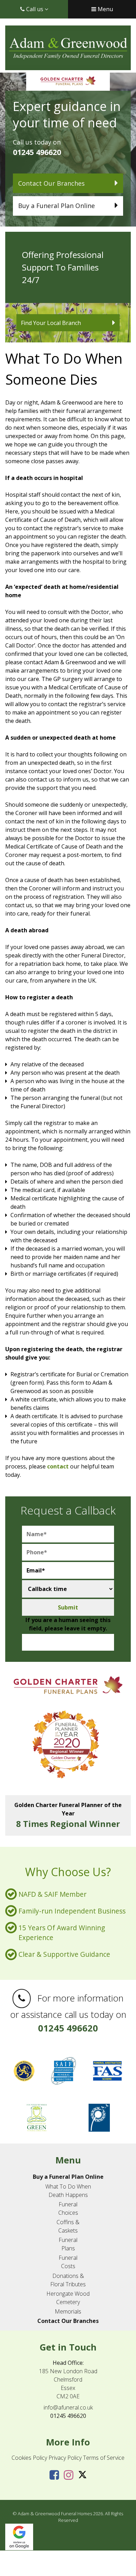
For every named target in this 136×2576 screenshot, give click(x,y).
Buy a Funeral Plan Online (56, 206)
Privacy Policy (65, 2458)
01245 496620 (37, 152)
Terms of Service (104, 2458)
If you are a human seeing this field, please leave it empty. (68, 1624)
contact (58, 1466)
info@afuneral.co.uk (68, 2407)
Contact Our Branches (51, 183)
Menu (105, 9)
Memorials (68, 2311)
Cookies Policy (29, 2458)
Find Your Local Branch (51, 323)
